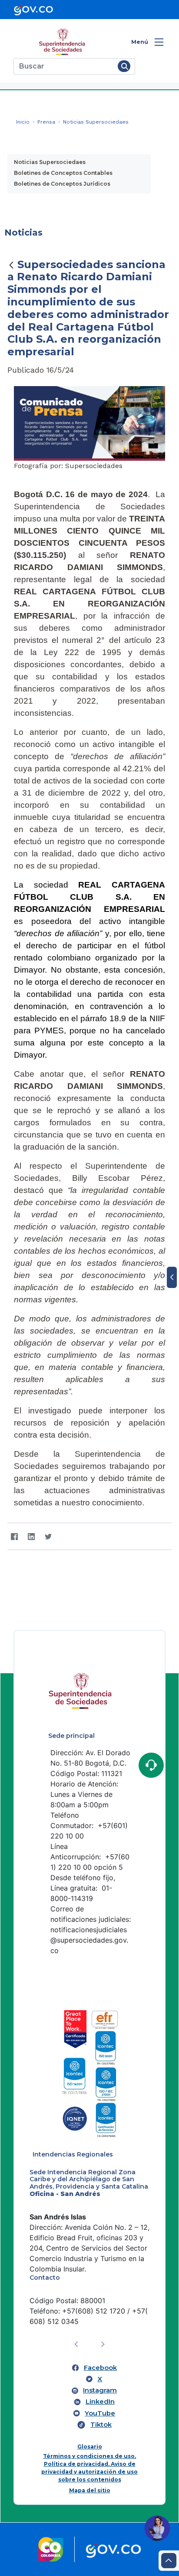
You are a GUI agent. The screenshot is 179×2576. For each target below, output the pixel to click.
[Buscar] (124, 66)
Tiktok (101, 2425)
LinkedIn (100, 2402)
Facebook (100, 2368)
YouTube (100, 2413)
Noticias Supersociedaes (50, 162)
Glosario (90, 2447)
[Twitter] (48, 1536)
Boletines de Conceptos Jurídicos (62, 184)
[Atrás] (11, 265)
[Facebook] (14, 1536)
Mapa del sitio (90, 2490)
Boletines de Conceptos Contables (63, 173)
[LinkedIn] (31, 1536)
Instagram (100, 2390)
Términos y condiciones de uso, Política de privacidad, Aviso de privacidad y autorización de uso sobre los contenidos (89, 2468)
